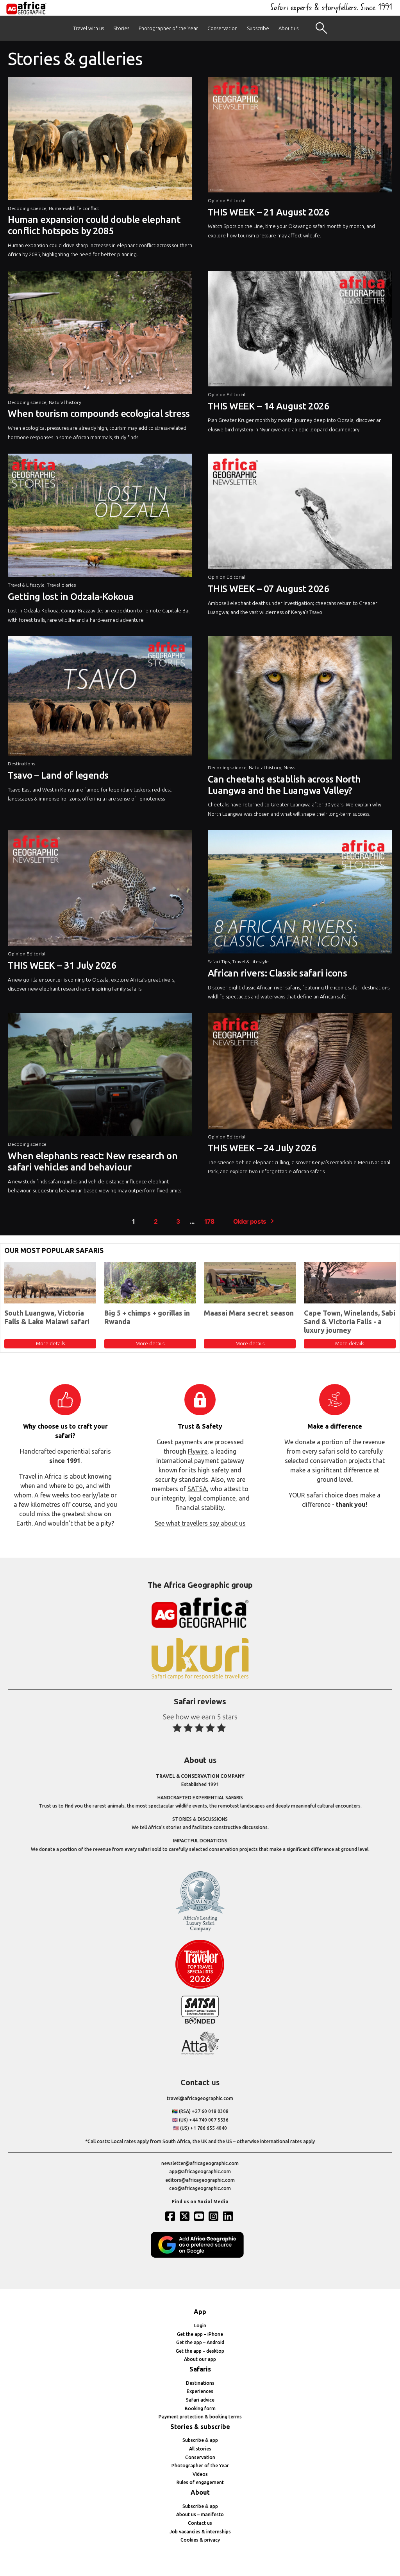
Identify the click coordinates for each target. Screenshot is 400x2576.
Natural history (65, 402)
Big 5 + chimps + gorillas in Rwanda (147, 1317)
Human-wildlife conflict (74, 208)
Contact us (200, 2523)
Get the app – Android (200, 2342)
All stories (200, 2449)
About (200, 2492)
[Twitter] (186, 2216)
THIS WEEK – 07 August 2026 (269, 589)
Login (200, 2326)
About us (288, 28)
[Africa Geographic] (26, 8)
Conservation (222, 28)
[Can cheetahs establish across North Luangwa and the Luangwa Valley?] (300, 700)
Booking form (200, 2408)
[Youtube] (200, 2216)
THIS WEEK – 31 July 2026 (62, 965)
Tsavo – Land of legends (58, 775)
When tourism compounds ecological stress (99, 414)
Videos (200, 2474)
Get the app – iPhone (200, 2334)
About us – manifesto (200, 2514)
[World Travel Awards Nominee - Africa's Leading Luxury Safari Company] (200, 1930)
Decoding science (27, 208)
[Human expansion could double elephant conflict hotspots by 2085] (100, 141)
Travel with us (88, 28)
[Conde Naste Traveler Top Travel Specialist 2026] (200, 1987)
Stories (121, 28)
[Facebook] (171, 2216)
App (200, 2312)
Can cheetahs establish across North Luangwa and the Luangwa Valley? (284, 785)
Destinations (21, 764)
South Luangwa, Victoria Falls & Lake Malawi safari (47, 1317)
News (289, 767)
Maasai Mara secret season (249, 1313)
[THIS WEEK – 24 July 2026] (300, 1073)
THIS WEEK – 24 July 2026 (262, 1148)
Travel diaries (61, 585)
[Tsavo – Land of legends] (100, 698)
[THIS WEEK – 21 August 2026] (300, 137)
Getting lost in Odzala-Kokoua (71, 597)
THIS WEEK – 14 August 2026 (269, 406)
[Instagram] (214, 2216)
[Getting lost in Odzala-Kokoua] (100, 517)
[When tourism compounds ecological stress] (100, 335)
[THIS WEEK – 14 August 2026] (300, 331)
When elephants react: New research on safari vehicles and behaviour (93, 1161)
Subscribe (258, 28)
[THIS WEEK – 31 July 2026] (100, 890)
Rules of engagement (200, 2482)
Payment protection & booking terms (200, 2417)
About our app (200, 2359)
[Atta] (200, 2053)
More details (50, 1343)
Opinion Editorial (227, 200)
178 (209, 1222)
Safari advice (200, 2400)
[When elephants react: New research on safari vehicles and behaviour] (100, 1076)
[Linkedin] (229, 2216)
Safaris (200, 2369)
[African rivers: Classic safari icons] (300, 894)
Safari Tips (219, 961)
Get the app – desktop (200, 2351)
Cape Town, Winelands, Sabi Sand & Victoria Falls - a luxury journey (350, 1321)
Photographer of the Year (168, 28)
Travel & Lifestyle (26, 585)
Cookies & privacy (200, 2540)
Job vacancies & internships (200, 2532)
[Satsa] (200, 2022)
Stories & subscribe (200, 2427)
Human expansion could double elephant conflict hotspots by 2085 (94, 225)
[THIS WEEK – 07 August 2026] (300, 513)
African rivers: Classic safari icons (278, 973)
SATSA (197, 1489)
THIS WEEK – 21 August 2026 (269, 212)
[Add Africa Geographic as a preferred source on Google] (200, 2256)
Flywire (198, 1451)
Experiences (200, 2391)
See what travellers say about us (200, 1523)
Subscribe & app (200, 2440)
